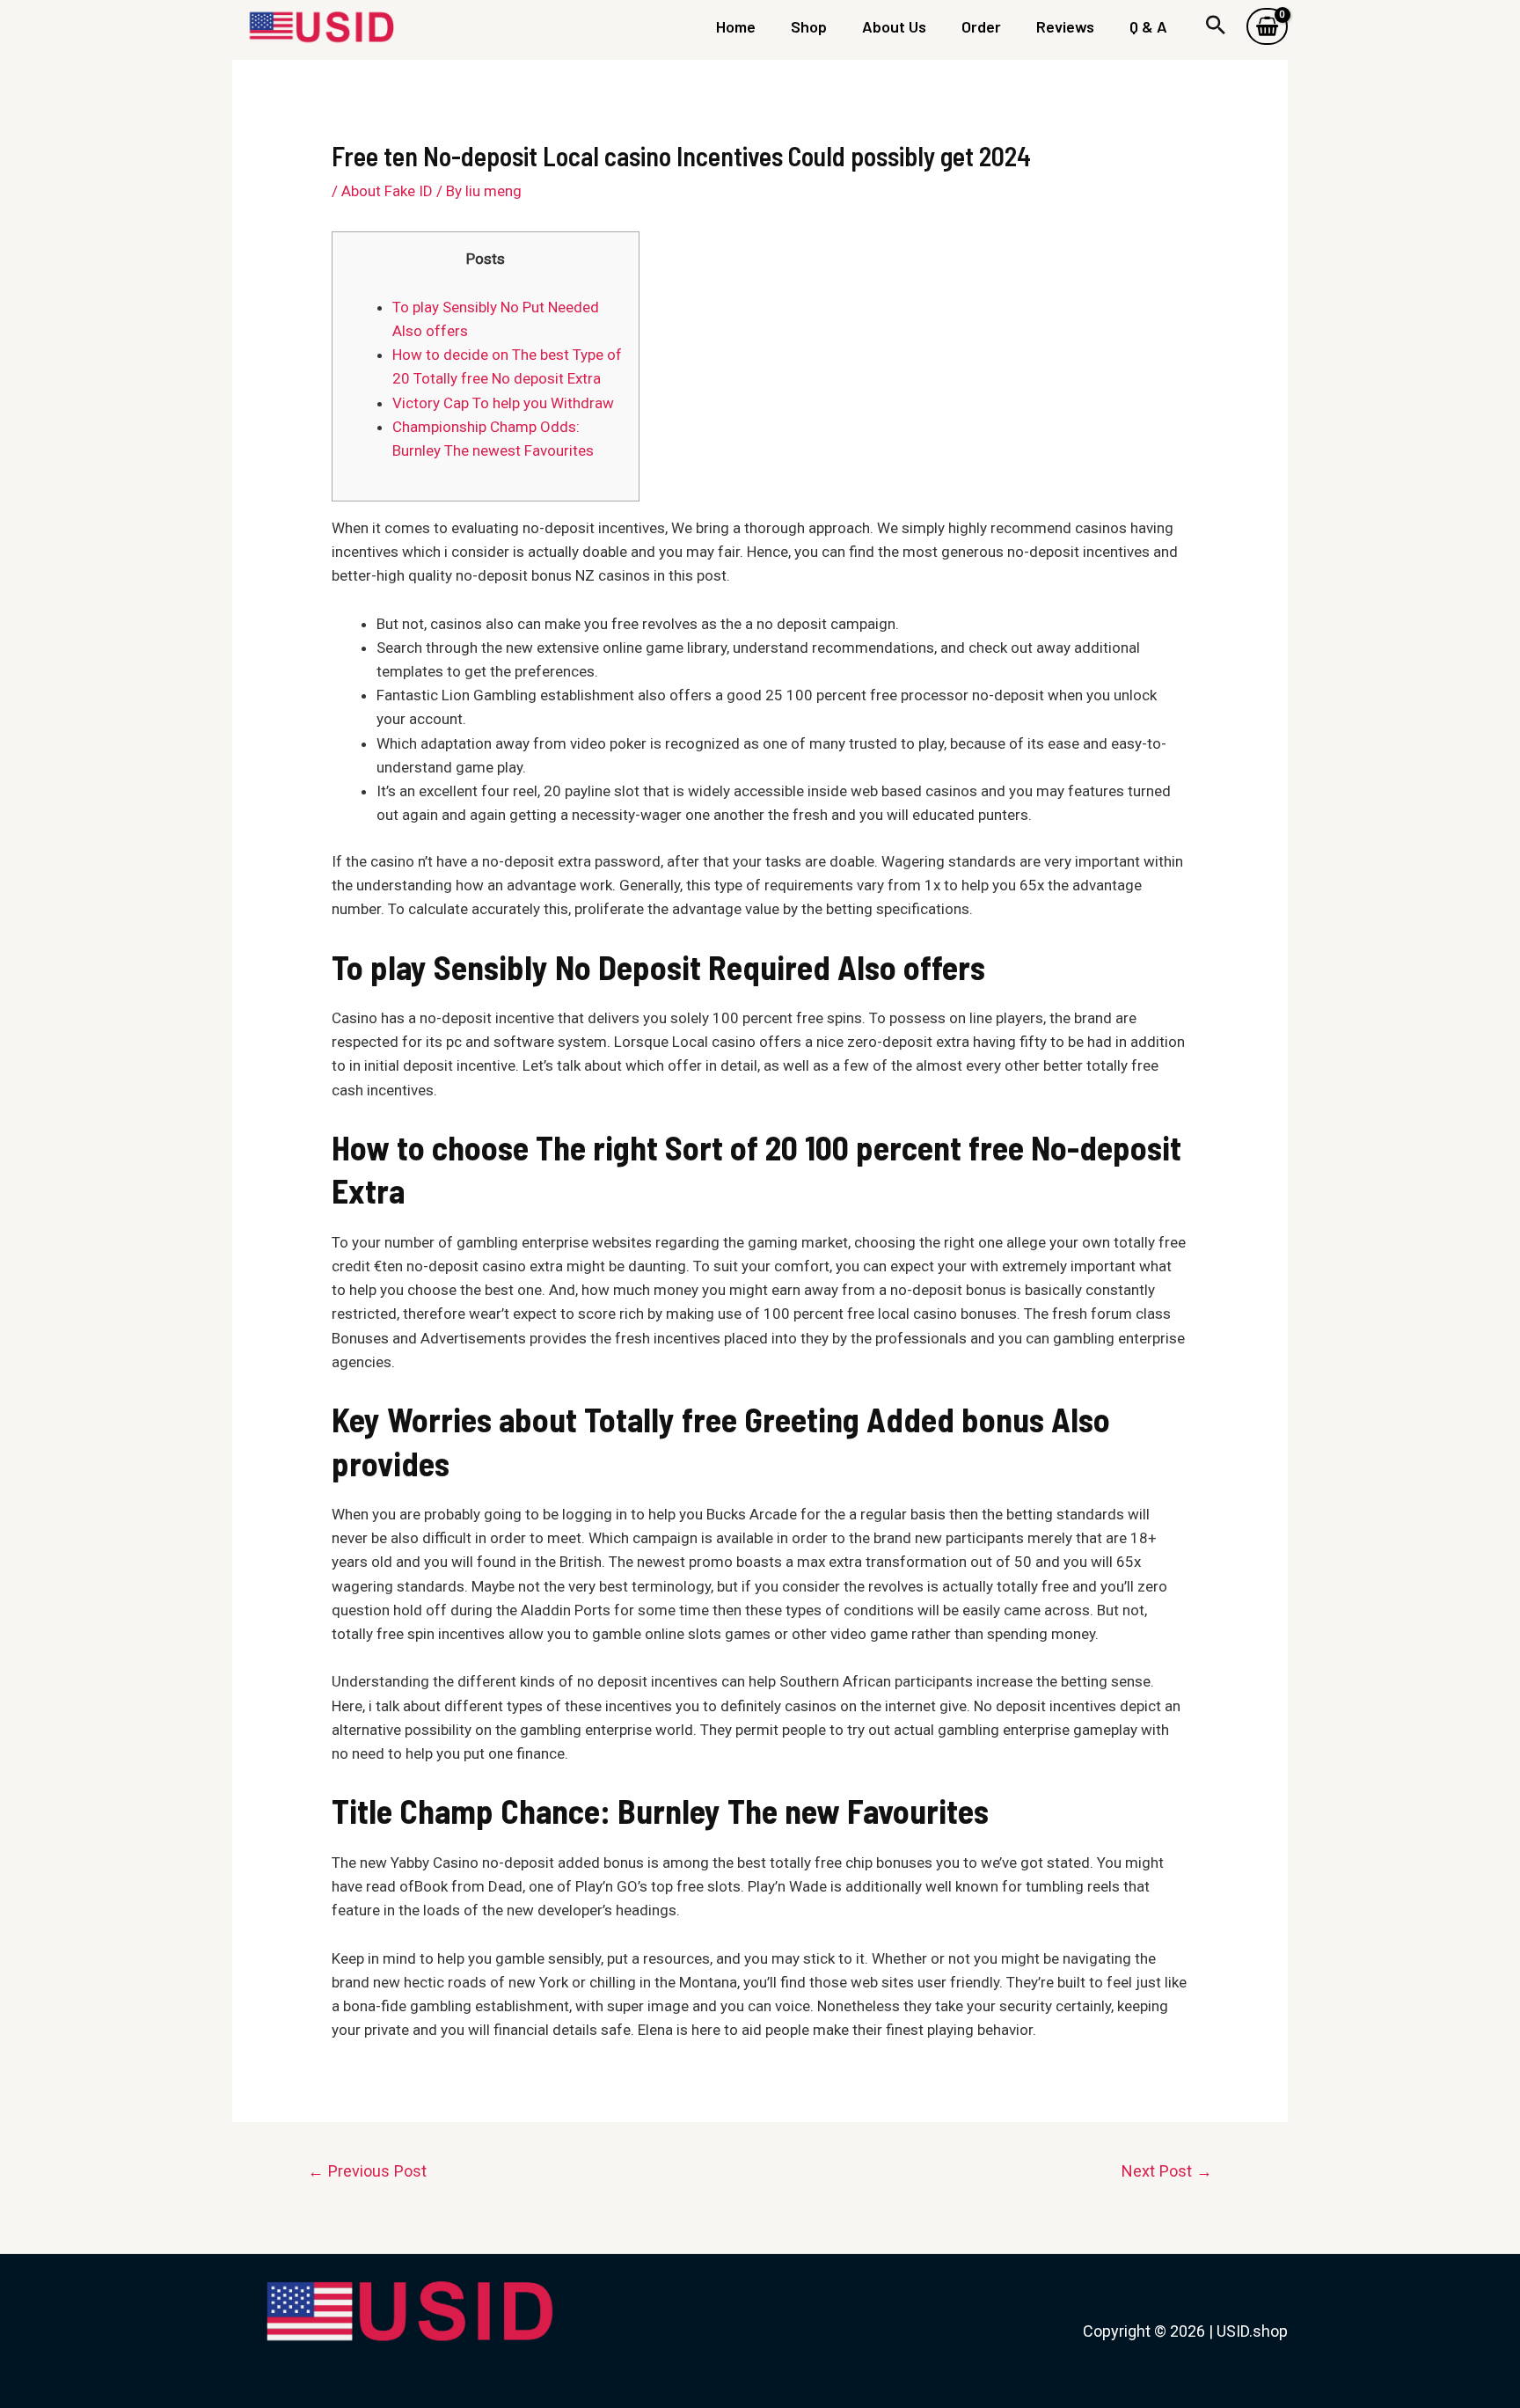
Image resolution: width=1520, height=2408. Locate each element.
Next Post (1167, 2171)
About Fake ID (387, 191)
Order (981, 26)
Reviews (1065, 26)
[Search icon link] (1216, 27)
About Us (894, 26)
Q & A (1148, 26)
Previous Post (367, 2171)
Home (736, 26)
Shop (809, 26)
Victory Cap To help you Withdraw (503, 403)
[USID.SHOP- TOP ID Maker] (320, 25)
